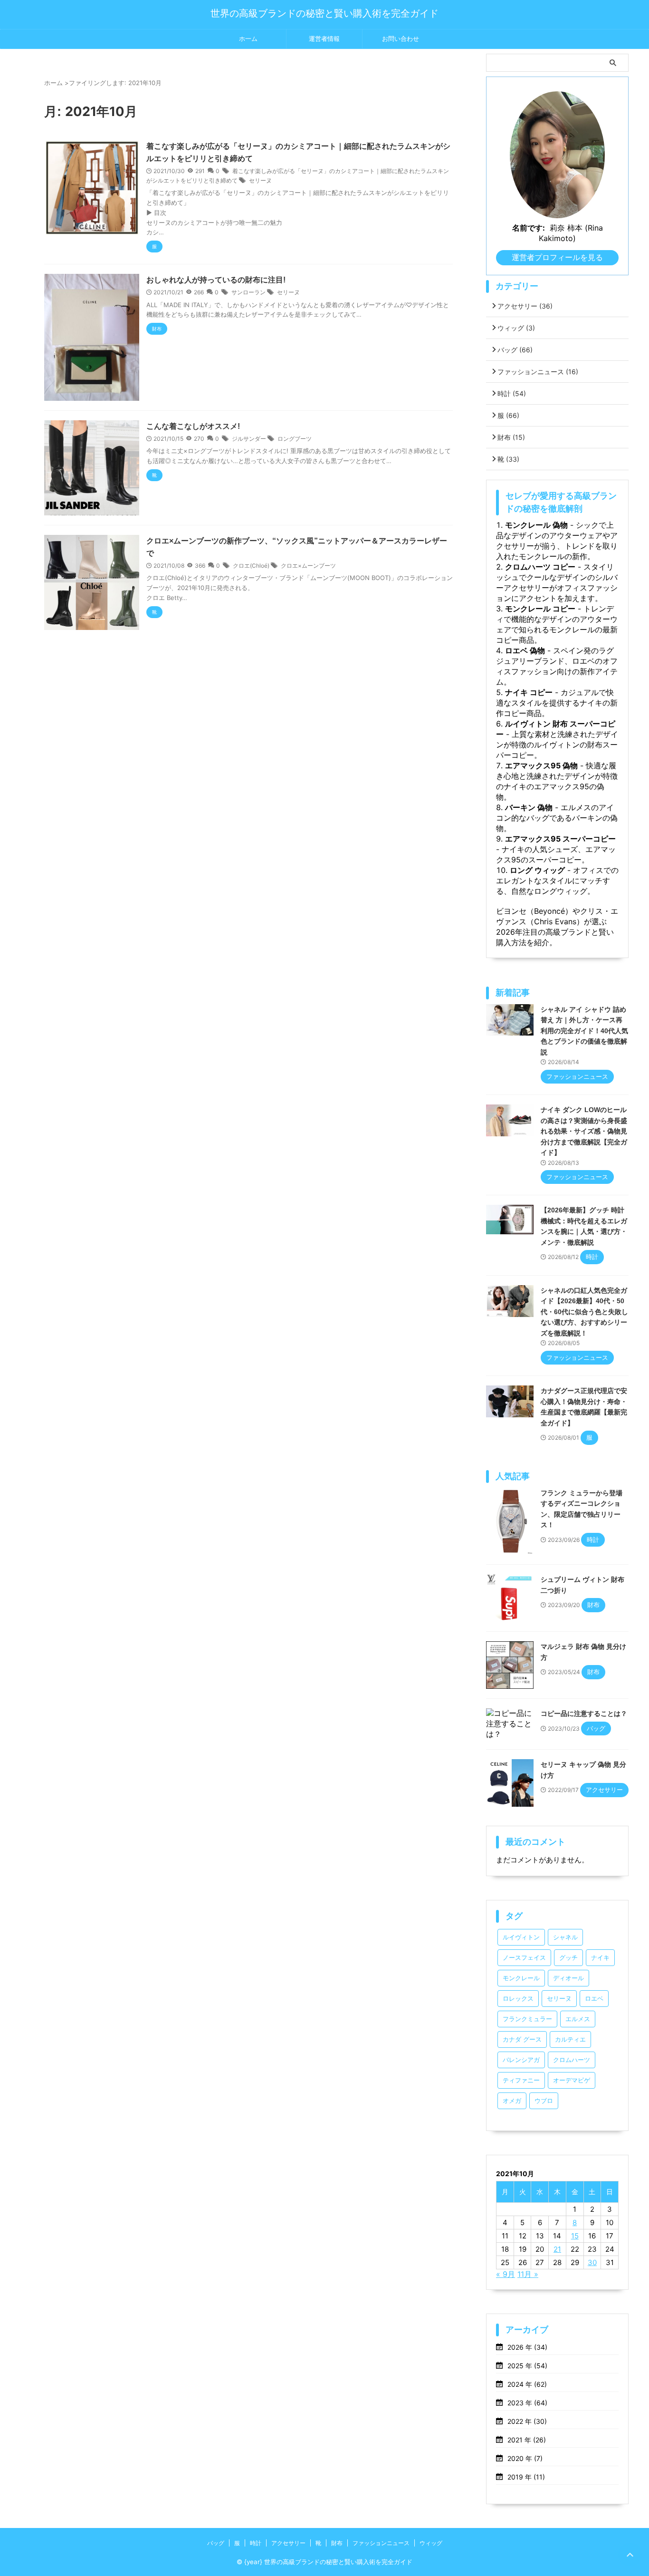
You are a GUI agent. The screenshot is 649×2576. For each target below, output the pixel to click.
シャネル (565, 1937)
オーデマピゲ (572, 2080)
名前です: (529, 228)
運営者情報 (324, 39)
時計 (512, 393)
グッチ (568, 1958)
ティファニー (521, 2080)
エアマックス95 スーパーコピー (560, 839)
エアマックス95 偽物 (541, 765)
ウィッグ (516, 328)
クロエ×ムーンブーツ (308, 566)
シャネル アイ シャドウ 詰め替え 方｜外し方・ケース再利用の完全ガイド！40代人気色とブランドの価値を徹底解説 (584, 1031)
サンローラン (248, 292)
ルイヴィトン (521, 1937)
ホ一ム (248, 39)
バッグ (515, 350)
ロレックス (518, 1999)
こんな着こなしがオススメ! (193, 426)
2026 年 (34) (527, 2347)
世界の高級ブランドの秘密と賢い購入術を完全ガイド (324, 13)
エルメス (578, 2019)
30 (592, 2262)
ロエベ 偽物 (525, 650)
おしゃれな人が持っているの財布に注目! (216, 280)
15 (575, 2236)
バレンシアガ (521, 2060)
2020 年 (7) (525, 2458)
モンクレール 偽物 (536, 525)
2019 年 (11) (526, 2477)
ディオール (568, 1978)
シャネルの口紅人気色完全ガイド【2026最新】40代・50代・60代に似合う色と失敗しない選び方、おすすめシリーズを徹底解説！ (584, 1312)
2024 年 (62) (527, 2384)
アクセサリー (525, 306)
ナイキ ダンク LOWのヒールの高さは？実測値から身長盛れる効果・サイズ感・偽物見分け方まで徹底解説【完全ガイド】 (584, 1131)
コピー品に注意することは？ (584, 1714)
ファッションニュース (538, 372)
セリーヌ (260, 180)
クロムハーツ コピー (540, 567)
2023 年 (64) (527, 2403)
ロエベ (594, 1999)
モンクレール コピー (540, 609)
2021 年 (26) (527, 2440)
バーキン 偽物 (529, 807)
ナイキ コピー (529, 692)
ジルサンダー (249, 439)
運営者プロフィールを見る (557, 257)
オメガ (512, 2101)
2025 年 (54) (527, 2366)
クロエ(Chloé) (251, 566)
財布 (511, 437)
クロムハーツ (572, 2060)
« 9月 (506, 2274)
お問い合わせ (401, 39)
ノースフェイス (524, 1958)
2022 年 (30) (527, 2421)
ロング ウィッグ (537, 870)
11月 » (528, 2274)
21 (557, 2249)
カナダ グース (522, 2039)
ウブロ (544, 2101)
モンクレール (521, 1978)
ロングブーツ (295, 439)
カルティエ (570, 2039)
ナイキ (600, 1958)
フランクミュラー (527, 2019)
